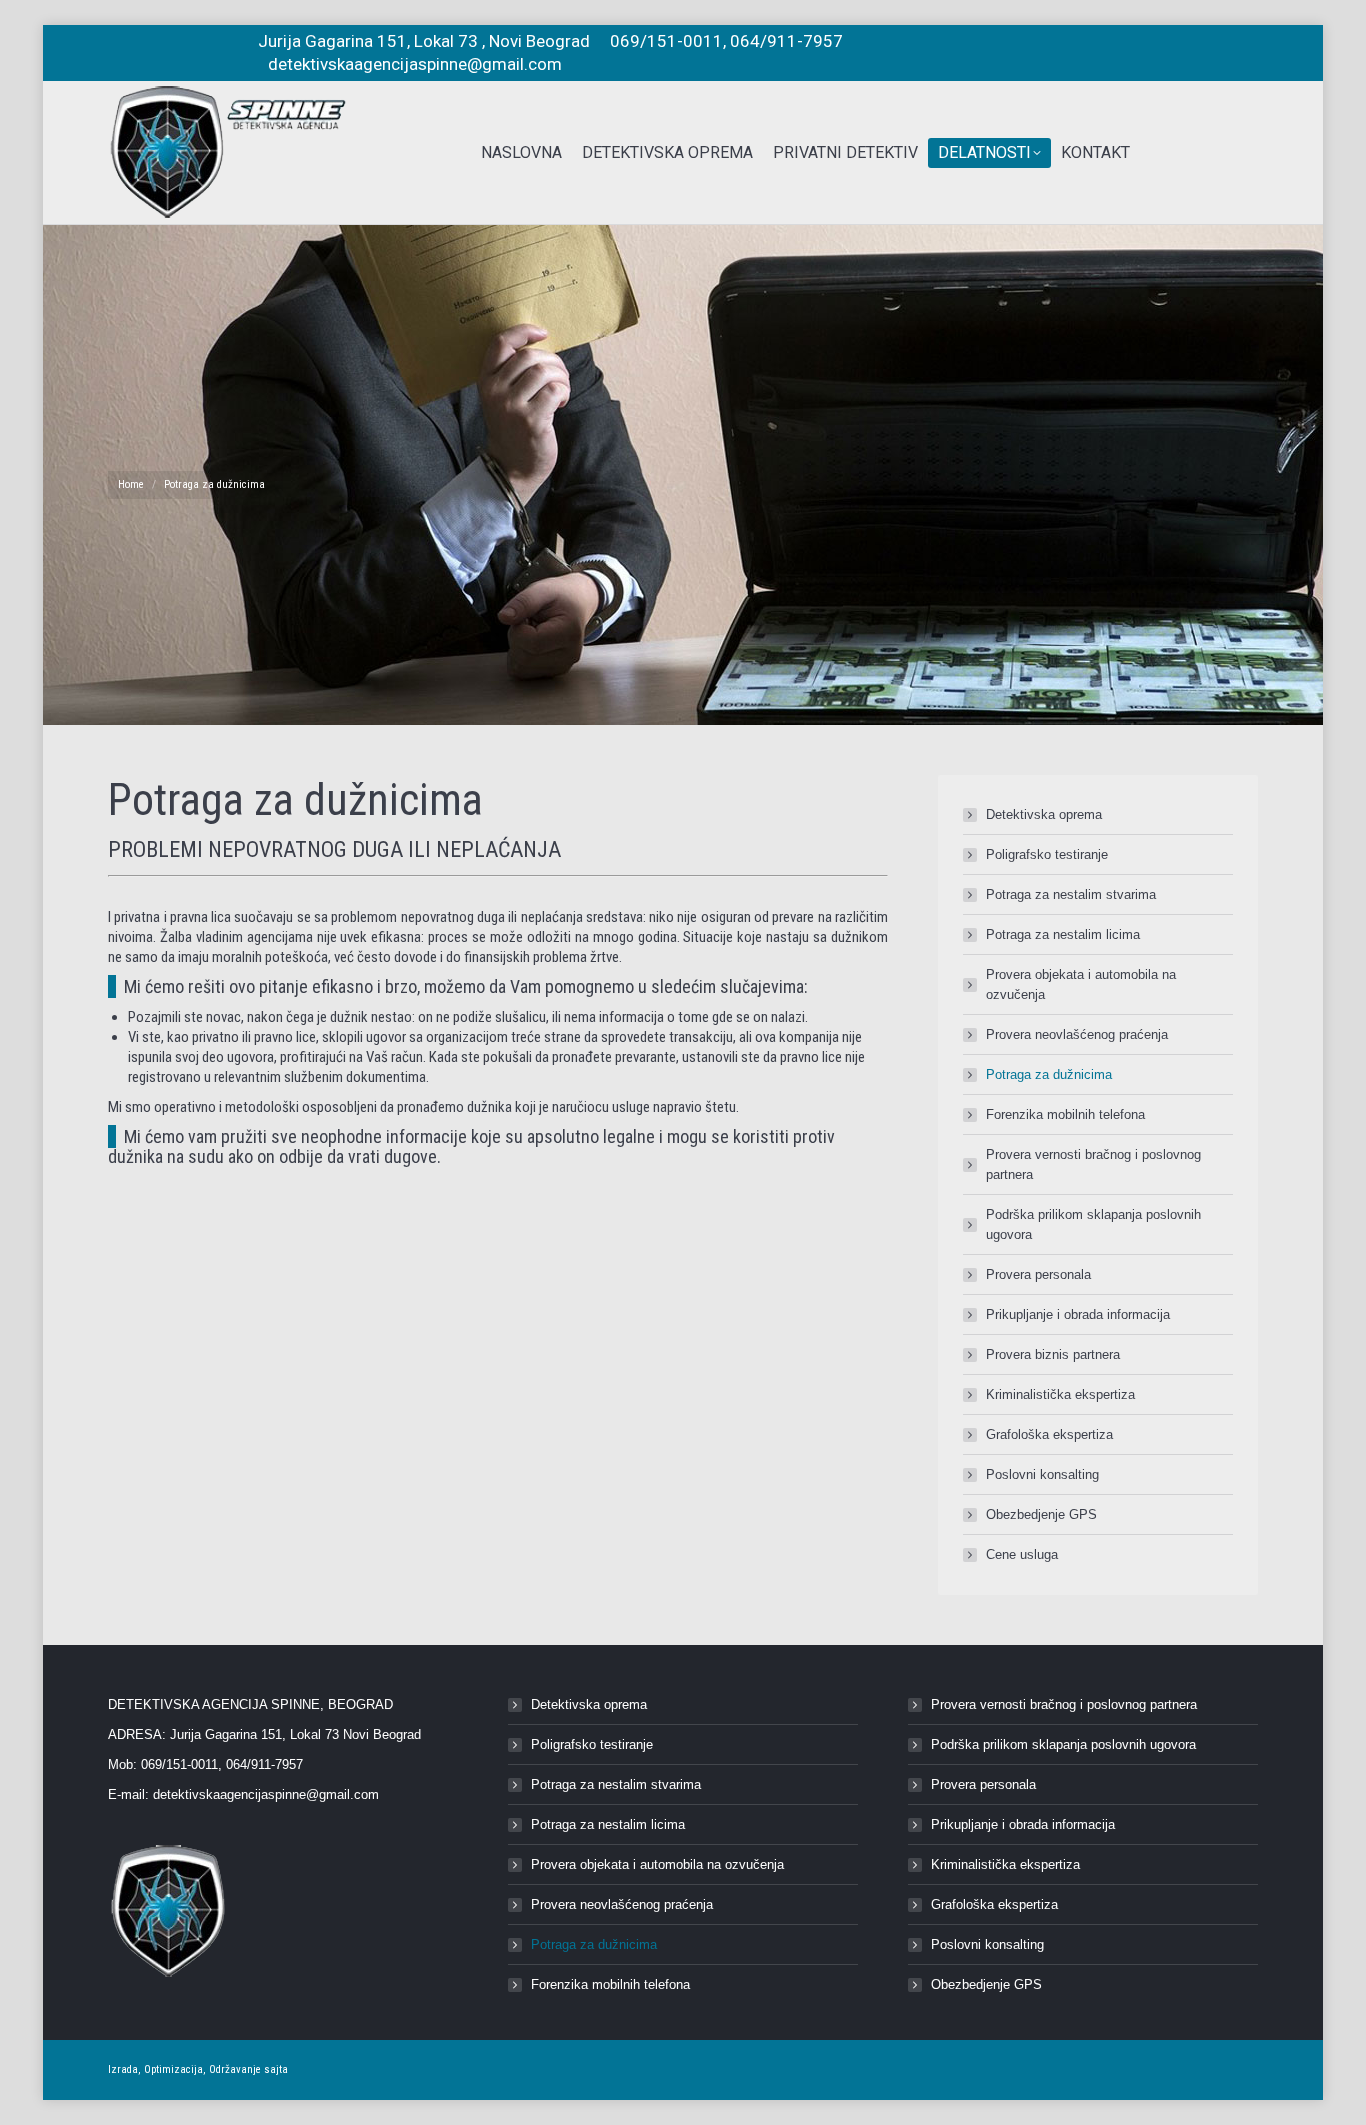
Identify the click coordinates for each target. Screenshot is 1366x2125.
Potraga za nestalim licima (1063, 934)
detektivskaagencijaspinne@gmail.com (266, 1794)
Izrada (123, 2069)
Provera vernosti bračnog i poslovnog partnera (1093, 1164)
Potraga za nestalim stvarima (1071, 894)
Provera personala (1038, 1274)
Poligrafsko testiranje (1047, 854)
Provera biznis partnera (1053, 1354)
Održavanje (235, 2069)
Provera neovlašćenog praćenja (1077, 1034)
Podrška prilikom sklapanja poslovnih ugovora (1093, 1224)
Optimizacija (173, 2069)
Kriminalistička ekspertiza (1060, 1394)
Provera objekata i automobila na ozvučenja (1081, 984)
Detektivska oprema (1044, 814)
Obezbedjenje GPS (1041, 1514)
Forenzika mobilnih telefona (1065, 1114)
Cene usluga (1022, 1554)
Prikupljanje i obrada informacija (1078, 1314)
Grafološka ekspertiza (1049, 1434)
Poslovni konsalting (1042, 1474)
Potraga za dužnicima (1049, 1074)
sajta (276, 2069)
